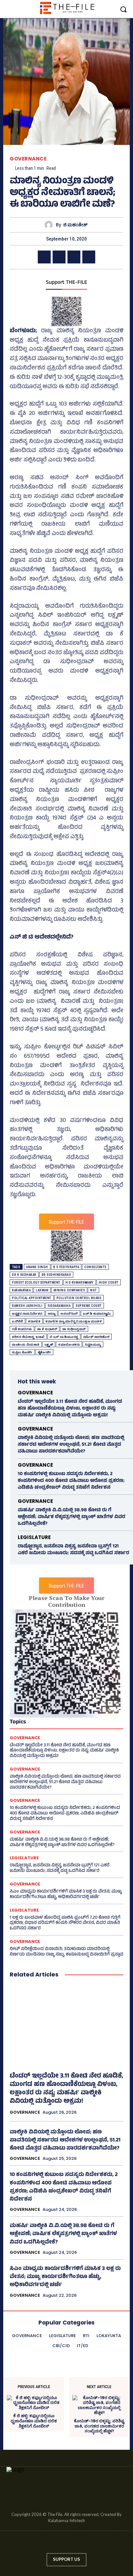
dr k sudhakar (24, 1275)
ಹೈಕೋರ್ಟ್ (45, 1352)
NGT (93, 1290)
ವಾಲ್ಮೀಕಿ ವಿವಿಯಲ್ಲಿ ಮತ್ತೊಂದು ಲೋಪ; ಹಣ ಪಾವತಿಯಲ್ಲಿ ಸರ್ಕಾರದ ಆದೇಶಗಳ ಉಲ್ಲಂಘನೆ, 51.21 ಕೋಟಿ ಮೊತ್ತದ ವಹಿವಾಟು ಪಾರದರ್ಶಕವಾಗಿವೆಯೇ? (71, 1445)
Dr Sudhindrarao (56, 1275)
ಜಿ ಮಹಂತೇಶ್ (75, 225)
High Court (109, 1283)
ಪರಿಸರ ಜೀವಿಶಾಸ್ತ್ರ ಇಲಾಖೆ (28, 1337)
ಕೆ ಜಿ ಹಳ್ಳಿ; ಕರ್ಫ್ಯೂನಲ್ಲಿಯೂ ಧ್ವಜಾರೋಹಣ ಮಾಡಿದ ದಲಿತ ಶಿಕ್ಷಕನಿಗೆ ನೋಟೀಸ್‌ (34, 2421)
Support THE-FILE (66, 283)
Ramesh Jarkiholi (27, 1306)
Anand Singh (37, 1267)
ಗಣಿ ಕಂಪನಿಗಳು (22, 1329)
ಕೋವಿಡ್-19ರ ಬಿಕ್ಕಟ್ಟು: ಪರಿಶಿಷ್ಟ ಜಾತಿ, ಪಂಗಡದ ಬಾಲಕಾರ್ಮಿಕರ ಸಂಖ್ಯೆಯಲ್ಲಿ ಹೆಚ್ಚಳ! (99, 2426)
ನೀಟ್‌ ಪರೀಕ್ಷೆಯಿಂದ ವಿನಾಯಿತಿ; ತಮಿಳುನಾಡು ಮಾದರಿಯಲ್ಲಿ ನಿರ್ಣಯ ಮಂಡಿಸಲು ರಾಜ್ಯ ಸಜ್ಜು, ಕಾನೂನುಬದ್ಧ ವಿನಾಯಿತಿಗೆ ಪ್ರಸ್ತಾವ (66, 1952)
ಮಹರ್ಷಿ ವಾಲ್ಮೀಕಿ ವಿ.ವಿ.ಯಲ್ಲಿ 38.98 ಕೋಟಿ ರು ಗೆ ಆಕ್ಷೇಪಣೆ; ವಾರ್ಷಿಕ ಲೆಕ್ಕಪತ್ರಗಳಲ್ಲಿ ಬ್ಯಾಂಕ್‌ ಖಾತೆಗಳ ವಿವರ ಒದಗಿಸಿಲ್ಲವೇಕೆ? (72, 1517)
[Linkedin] (60, 2544)
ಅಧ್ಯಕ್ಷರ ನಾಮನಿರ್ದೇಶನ (27, 1314)
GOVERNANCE (28, 159)
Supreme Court (89, 1306)
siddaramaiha (59, 1306)
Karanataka (21, 1290)
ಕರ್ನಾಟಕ (34, 1321)
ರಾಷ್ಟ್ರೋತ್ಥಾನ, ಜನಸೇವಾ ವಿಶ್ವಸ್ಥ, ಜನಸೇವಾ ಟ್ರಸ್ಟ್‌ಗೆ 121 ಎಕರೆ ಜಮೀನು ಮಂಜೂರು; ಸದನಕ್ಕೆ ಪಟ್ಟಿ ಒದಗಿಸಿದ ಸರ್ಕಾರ (73, 1550)
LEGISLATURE (34, 1537)
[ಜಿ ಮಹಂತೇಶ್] (50, 225)
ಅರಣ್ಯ (52, 1314)
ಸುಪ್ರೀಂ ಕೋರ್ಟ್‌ (22, 1352)
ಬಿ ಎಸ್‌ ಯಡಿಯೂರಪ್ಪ (64, 1337)
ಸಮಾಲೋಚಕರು (69, 1344)
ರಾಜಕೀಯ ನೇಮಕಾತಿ (26, 1344)
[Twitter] (59, 257)
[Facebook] (44, 257)
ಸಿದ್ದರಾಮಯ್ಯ (93, 1344)
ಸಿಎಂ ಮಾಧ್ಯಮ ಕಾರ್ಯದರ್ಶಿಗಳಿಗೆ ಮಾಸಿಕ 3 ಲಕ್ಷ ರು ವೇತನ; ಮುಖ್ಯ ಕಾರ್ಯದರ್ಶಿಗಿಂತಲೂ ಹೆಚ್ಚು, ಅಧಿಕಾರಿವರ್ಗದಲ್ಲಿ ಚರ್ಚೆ (66, 1894)
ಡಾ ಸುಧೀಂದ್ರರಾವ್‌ (74, 1329)
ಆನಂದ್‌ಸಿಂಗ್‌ (69, 1314)
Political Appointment (32, 1298)
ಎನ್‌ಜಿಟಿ (17, 1321)
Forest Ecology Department (36, 1283)
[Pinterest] (74, 257)
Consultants (95, 1267)
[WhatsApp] (89, 257)
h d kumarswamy (80, 1283)
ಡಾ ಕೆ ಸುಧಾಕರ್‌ (47, 1329)
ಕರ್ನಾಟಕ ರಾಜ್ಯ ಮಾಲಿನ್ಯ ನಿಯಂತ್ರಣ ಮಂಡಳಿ (74, 1321)
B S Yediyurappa (66, 1267)
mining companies (69, 1290)
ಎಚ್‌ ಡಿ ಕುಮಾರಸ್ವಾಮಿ (97, 1314)
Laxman (42, 1290)
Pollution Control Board (79, 1298)
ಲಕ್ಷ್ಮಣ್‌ (49, 1344)
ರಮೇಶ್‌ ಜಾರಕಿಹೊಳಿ (97, 1337)
